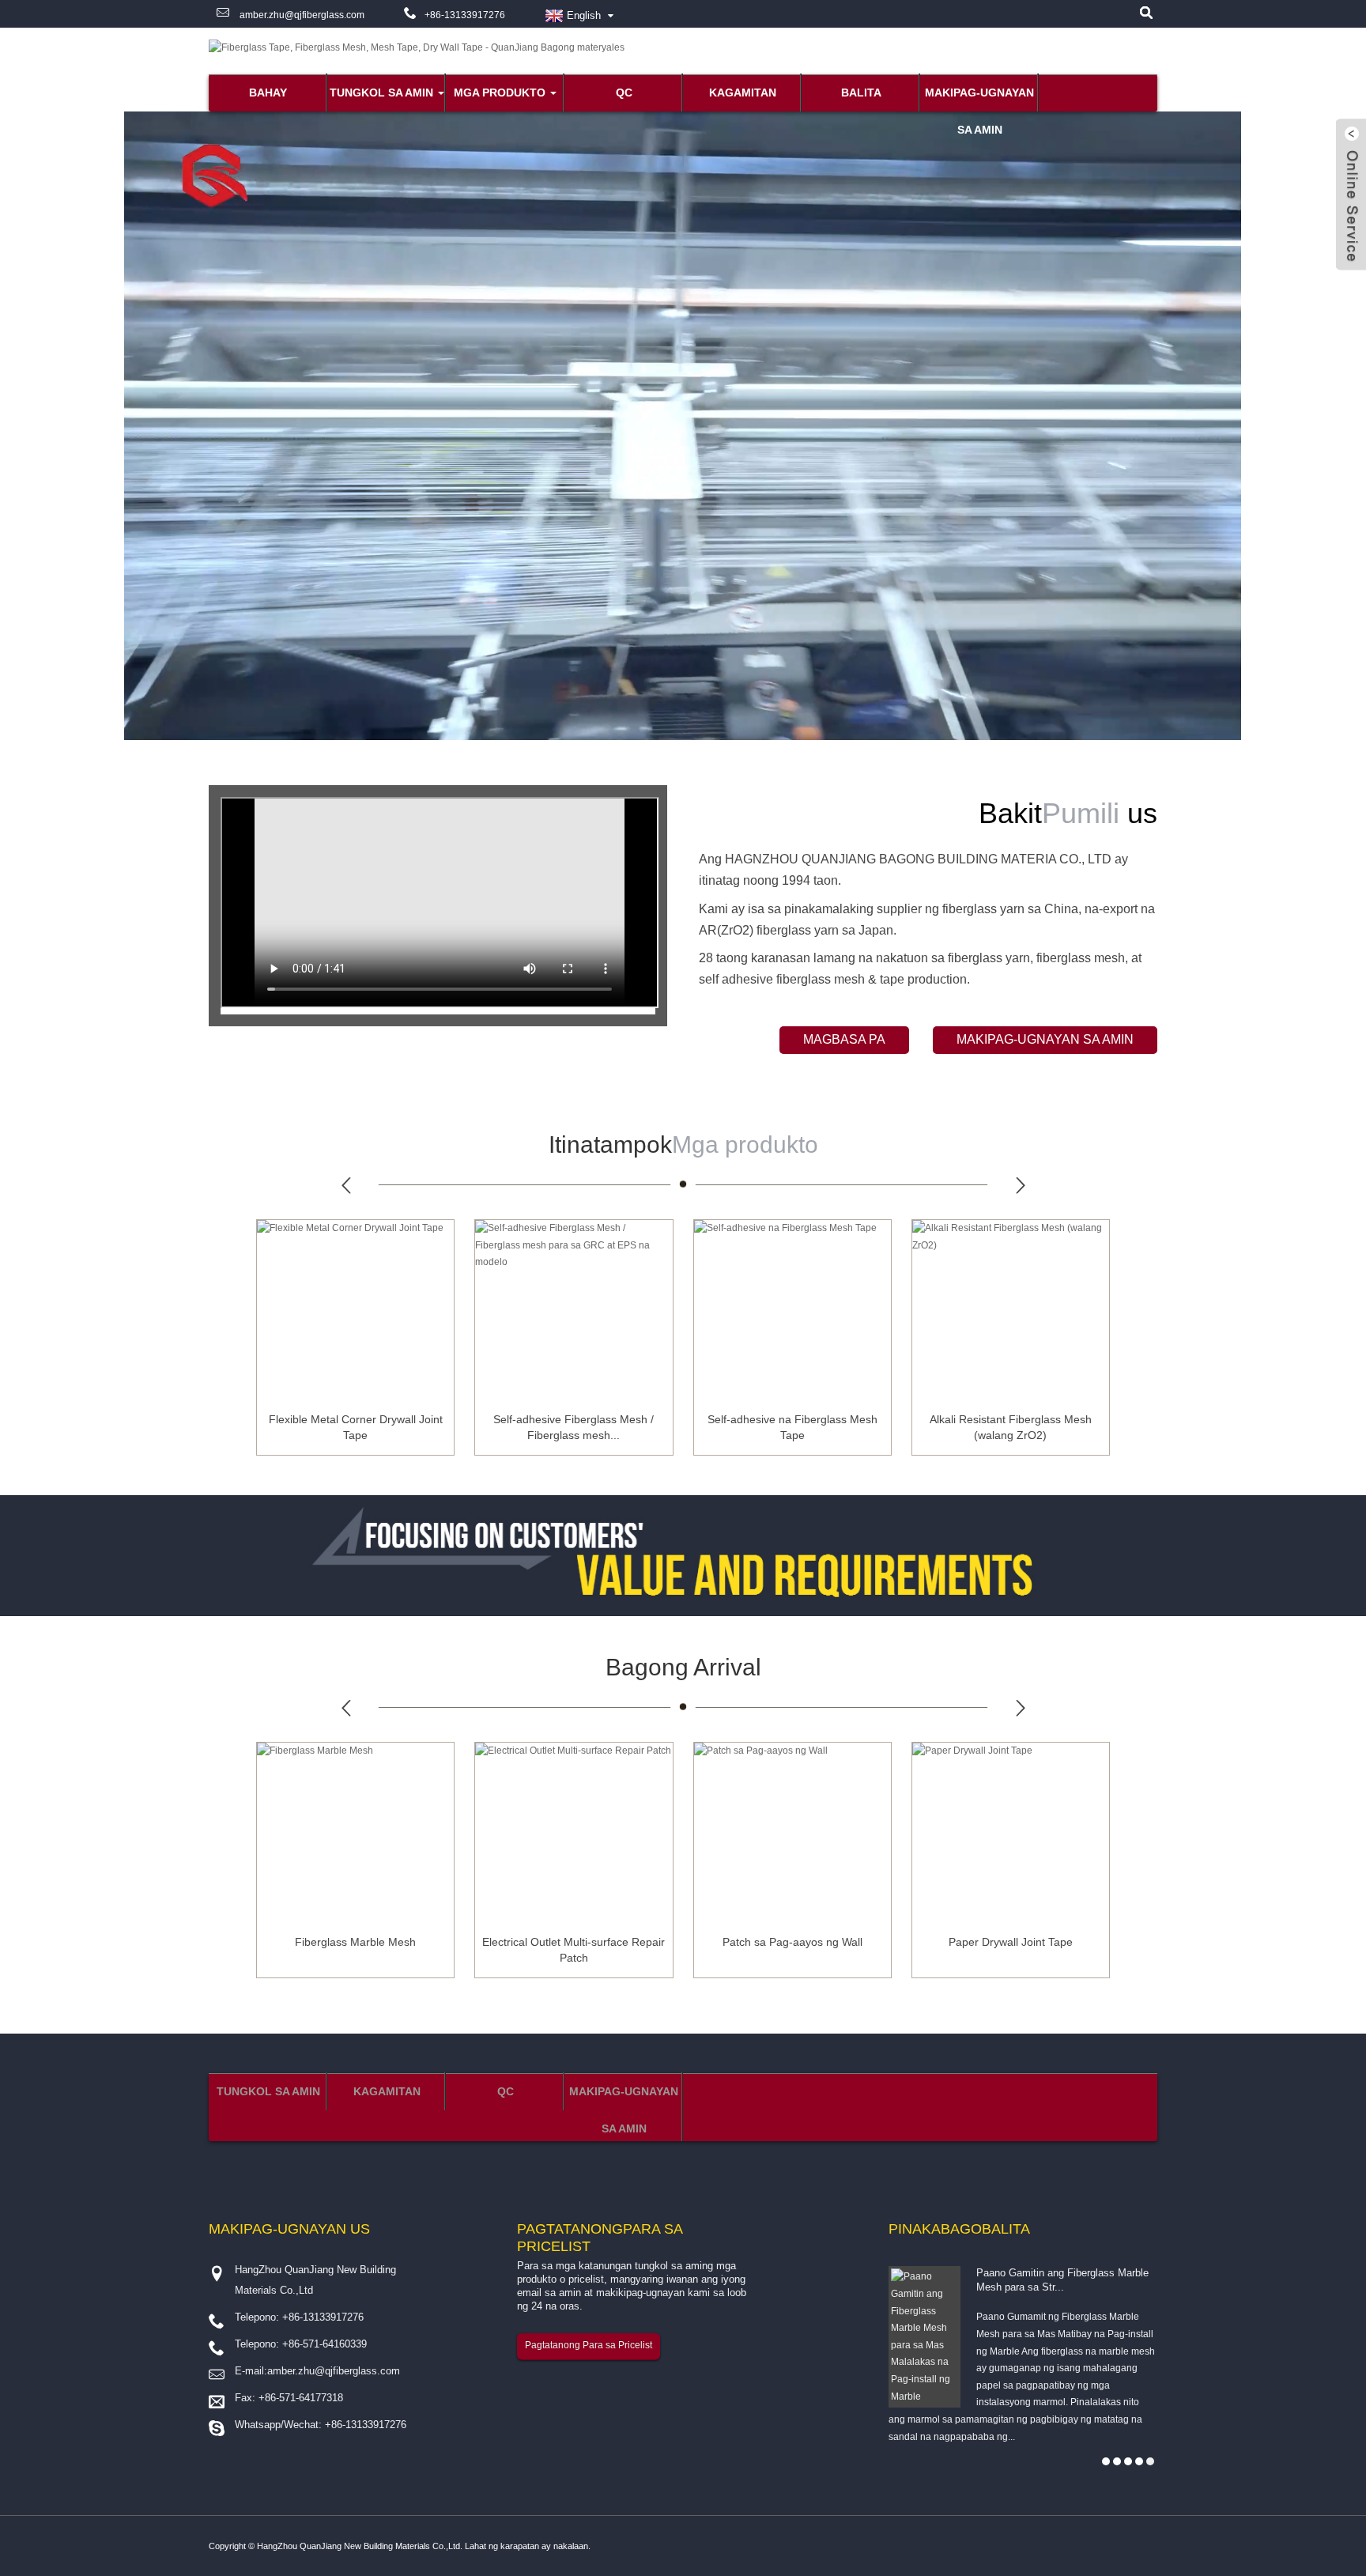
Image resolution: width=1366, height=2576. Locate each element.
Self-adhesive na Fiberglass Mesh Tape (792, 1427)
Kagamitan (743, 93)
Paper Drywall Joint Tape (1011, 1942)
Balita (861, 93)
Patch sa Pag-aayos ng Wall (792, 1942)
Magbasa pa (844, 1039)
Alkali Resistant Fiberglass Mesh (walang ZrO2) (1011, 1427)
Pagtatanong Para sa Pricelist (589, 2345)
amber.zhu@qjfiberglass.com (301, 15)
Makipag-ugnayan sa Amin (979, 99)
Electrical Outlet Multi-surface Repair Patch (574, 1950)
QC (624, 93)
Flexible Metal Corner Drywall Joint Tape (356, 1427)
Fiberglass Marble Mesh (355, 1942)
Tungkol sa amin (381, 93)
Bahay (268, 93)
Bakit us (1068, 813)
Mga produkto (500, 93)
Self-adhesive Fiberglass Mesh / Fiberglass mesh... (574, 1427)
